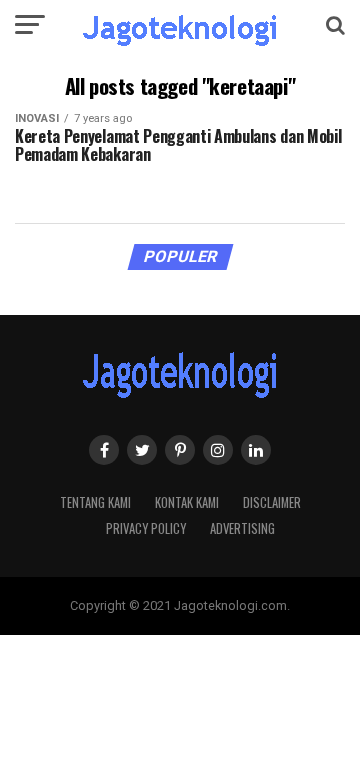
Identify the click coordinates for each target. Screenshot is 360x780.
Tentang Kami (95, 502)
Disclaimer (272, 502)
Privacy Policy (146, 528)
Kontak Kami (187, 502)
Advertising (242, 528)
